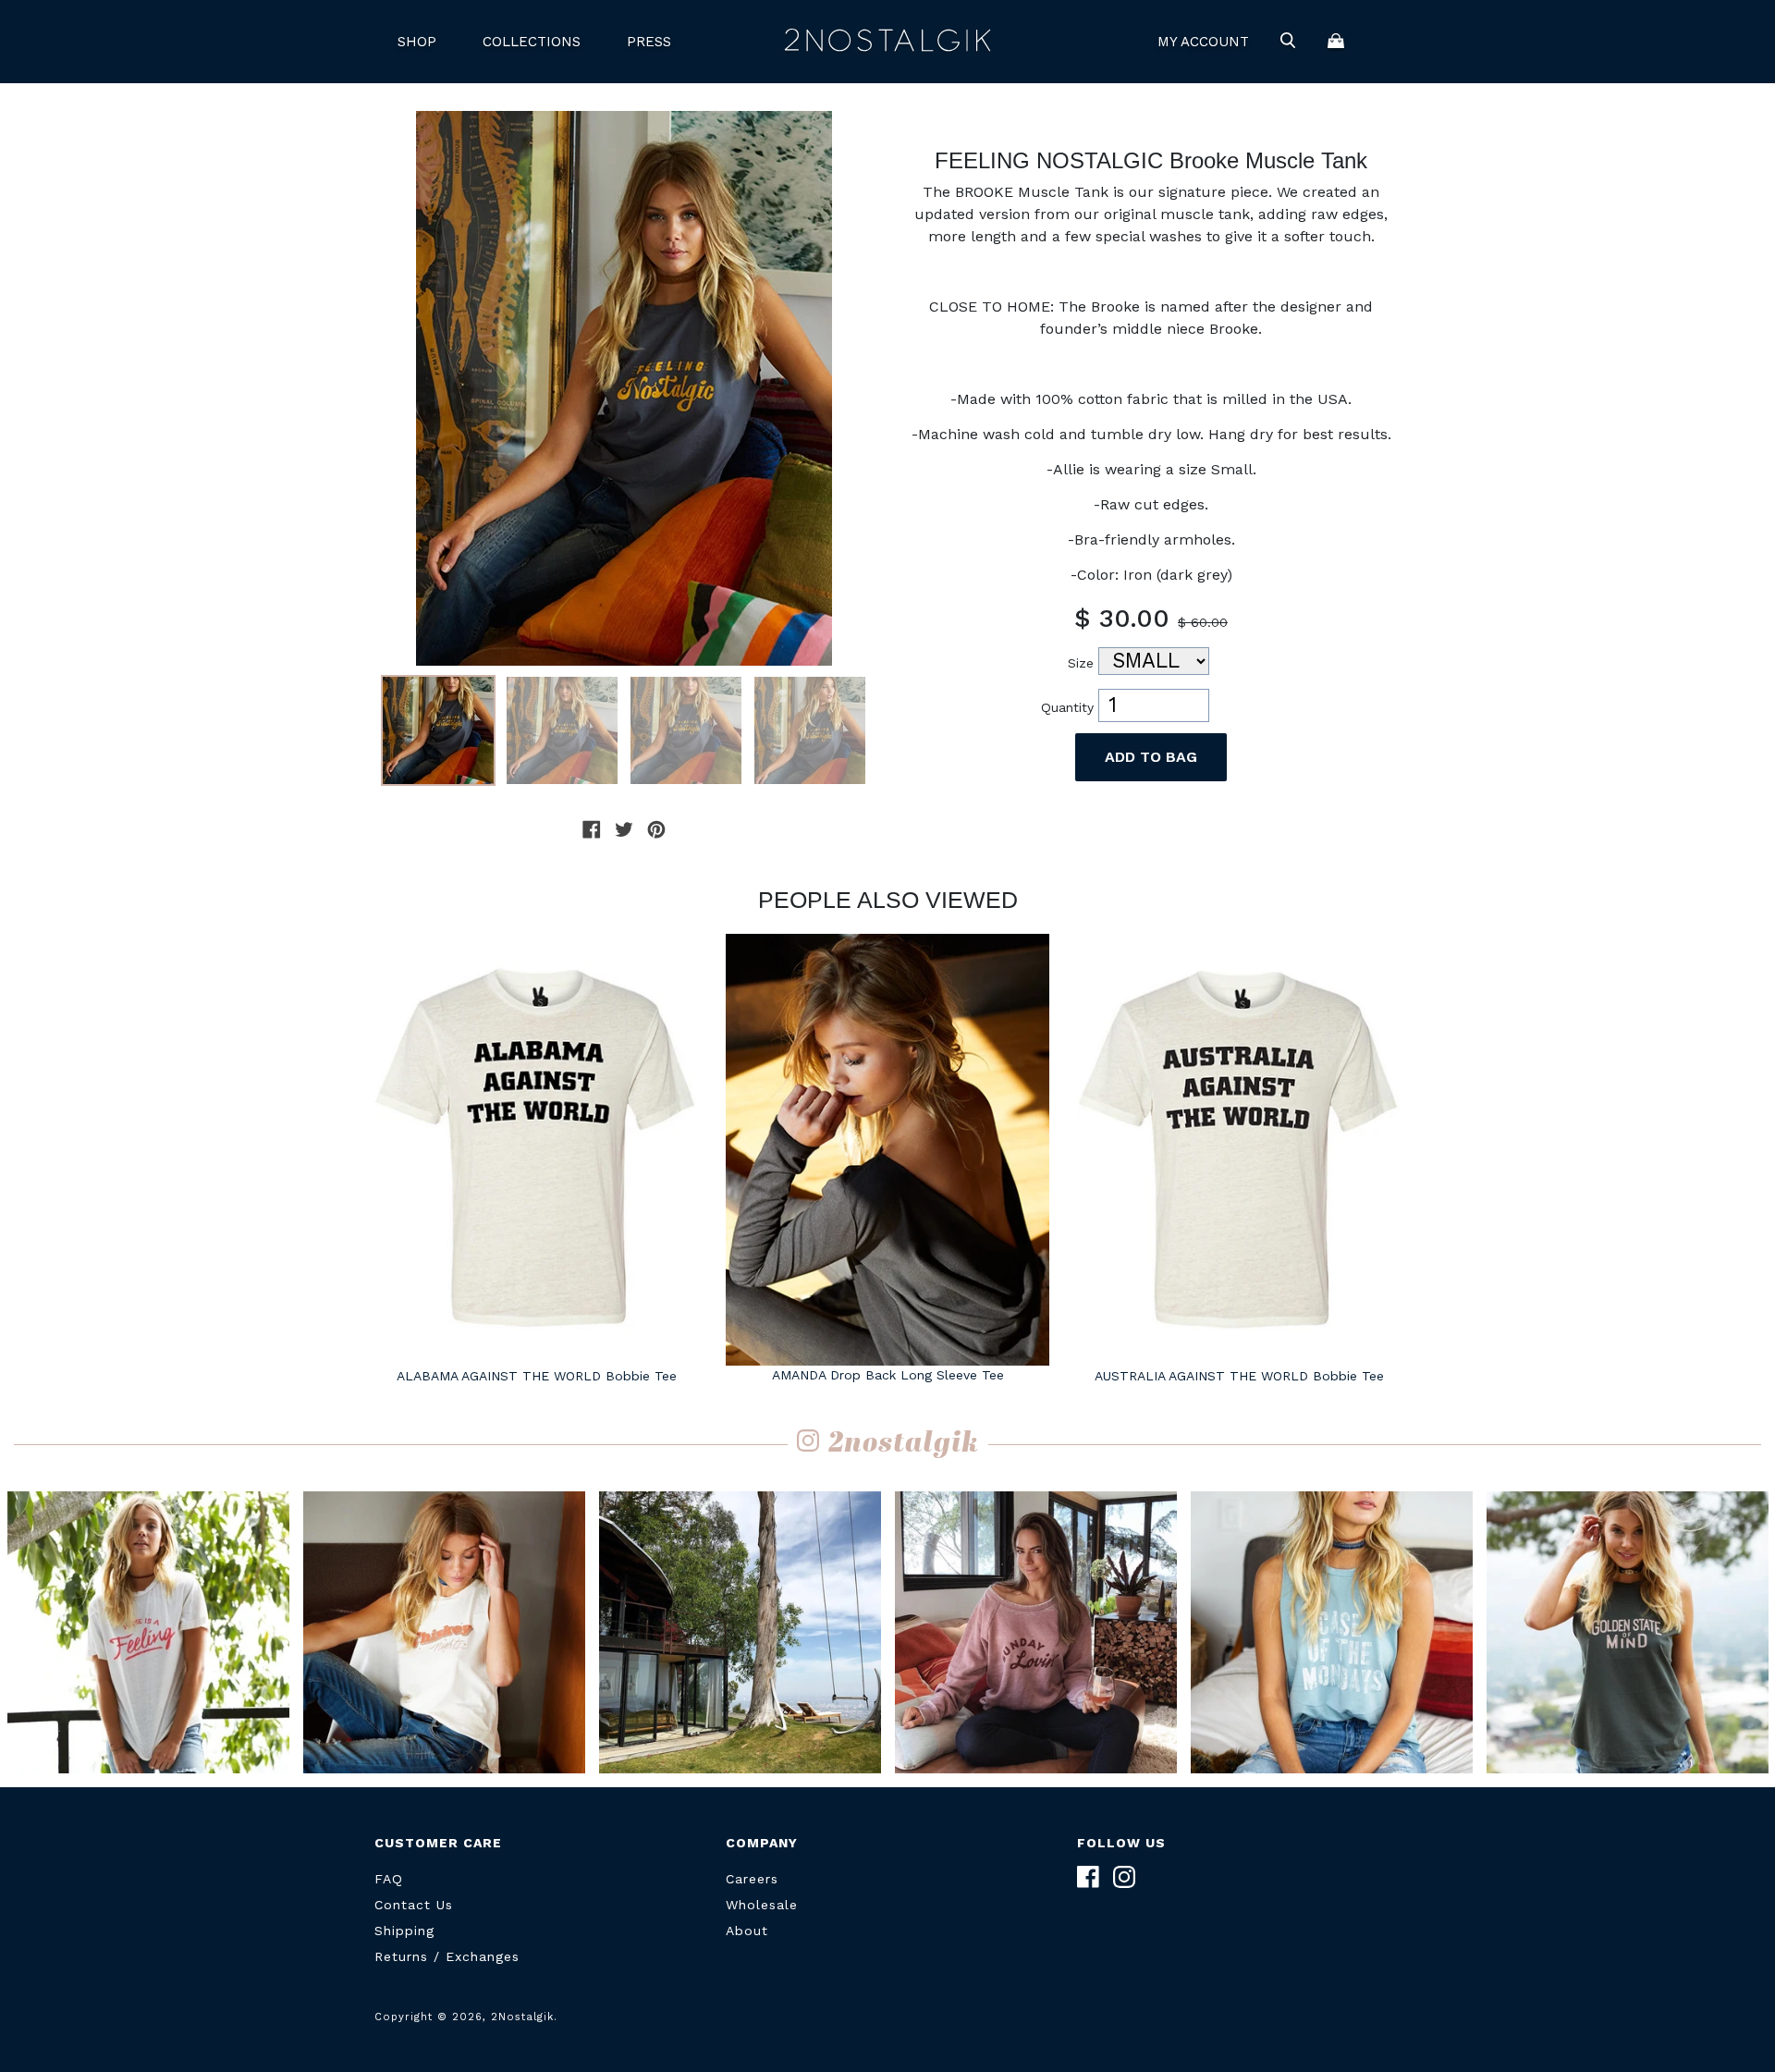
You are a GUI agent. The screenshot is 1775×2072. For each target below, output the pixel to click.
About (747, 1931)
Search (1288, 42)
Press (649, 42)
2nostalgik (904, 1445)
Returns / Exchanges (447, 1956)
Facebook (1088, 1877)
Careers (752, 1879)
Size (1081, 663)
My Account (1203, 42)
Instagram (1124, 1877)
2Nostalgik (887, 42)
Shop (417, 42)
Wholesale (762, 1905)
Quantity (1067, 707)
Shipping (404, 1931)
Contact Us (414, 1905)
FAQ (389, 1879)
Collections (532, 42)
